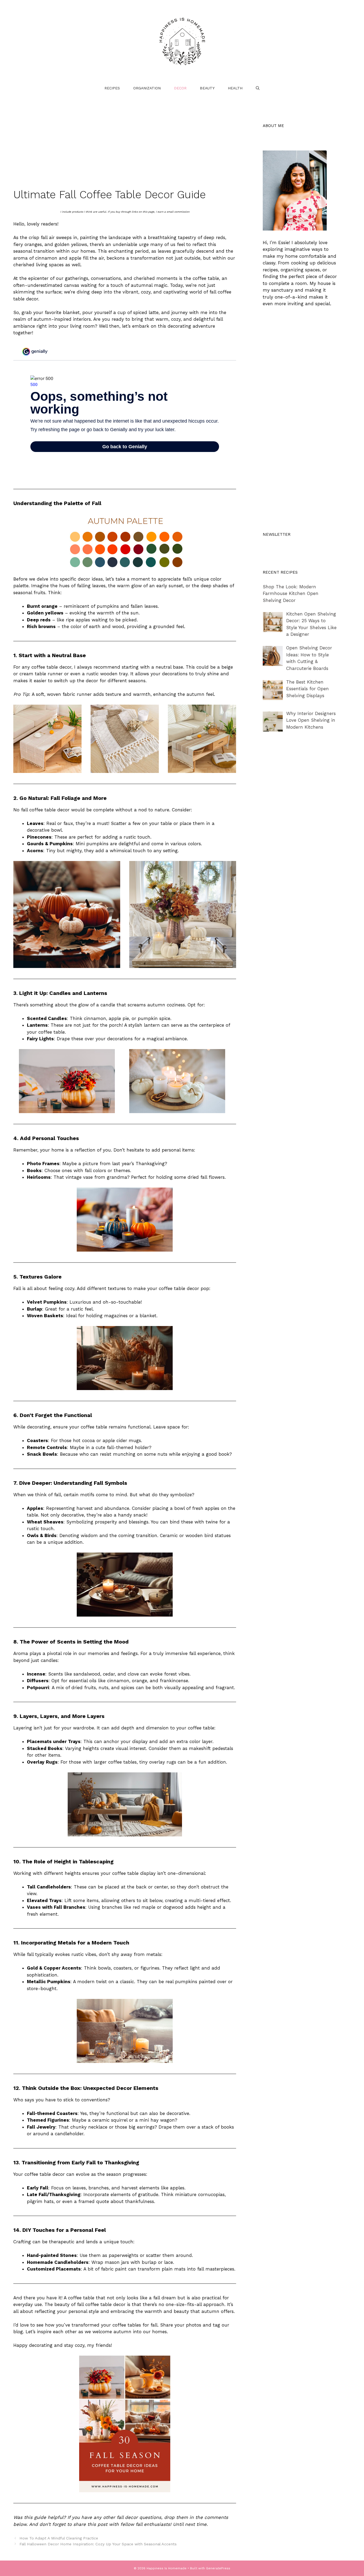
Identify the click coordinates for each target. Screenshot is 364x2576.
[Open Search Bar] (258, 88)
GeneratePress (218, 2568)
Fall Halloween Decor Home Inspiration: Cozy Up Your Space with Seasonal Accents (98, 2544)
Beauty (207, 88)
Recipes (112, 88)
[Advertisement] (125, 149)
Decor (180, 88)
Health (235, 88)
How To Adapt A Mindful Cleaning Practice (59, 2538)
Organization (147, 88)
